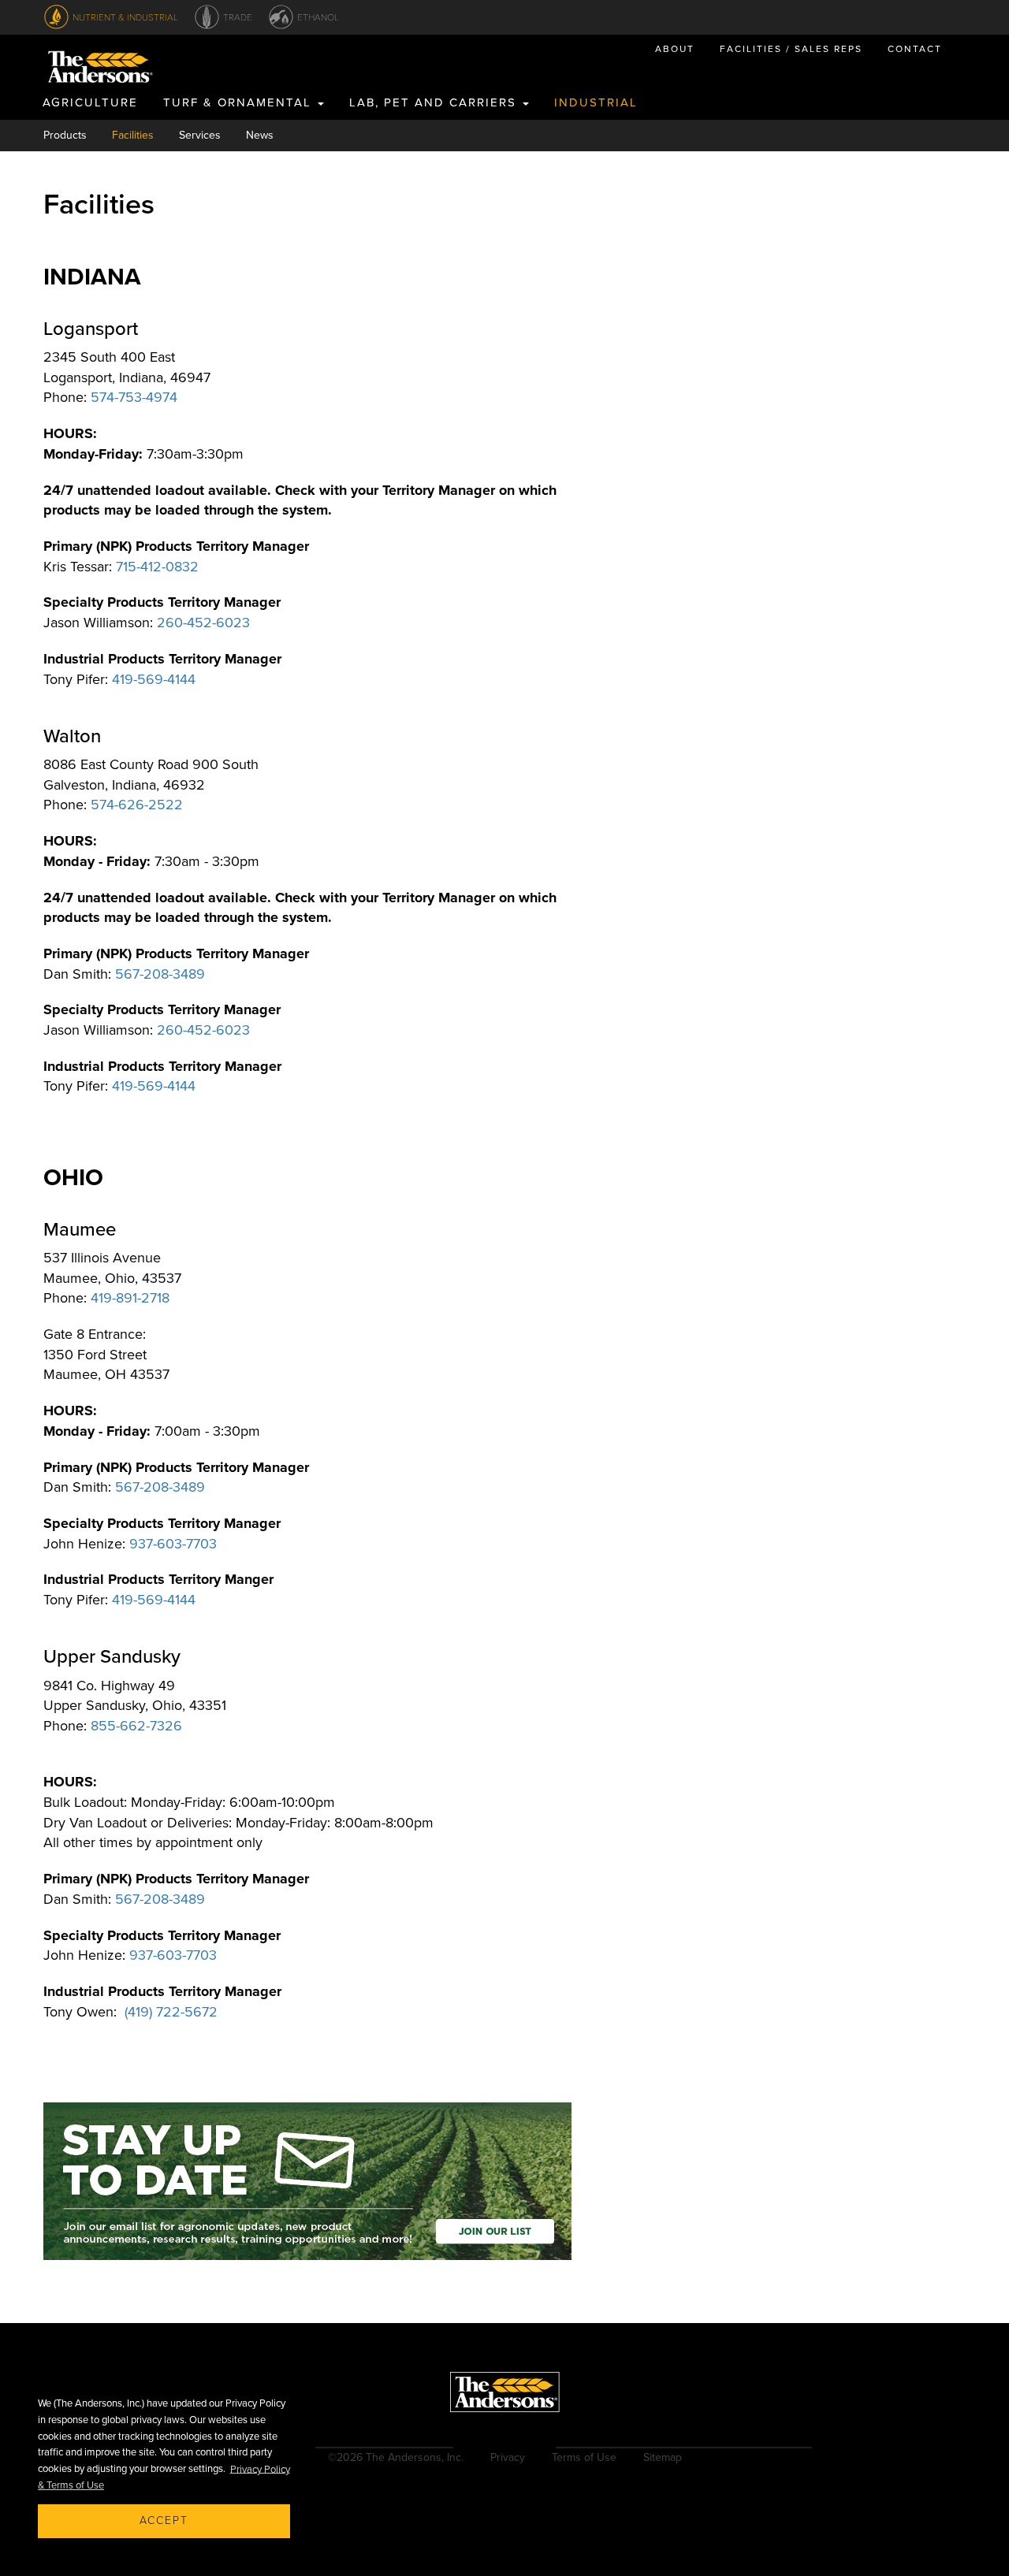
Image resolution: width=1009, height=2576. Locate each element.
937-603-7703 (173, 1544)
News (260, 135)
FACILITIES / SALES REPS (791, 49)
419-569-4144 (154, 679)
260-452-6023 (203, 623)
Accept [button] (164, 2520)
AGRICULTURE (90, 102)
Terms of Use (584, 2457)
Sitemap (663, 2457)
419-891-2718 (130, 1298)
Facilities (133, 135)
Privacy (508, 2457)
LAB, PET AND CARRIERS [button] (435, 102)
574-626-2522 (137, 805)
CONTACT (915, 49)
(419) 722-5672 (171, 2012)
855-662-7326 (136, 1726)
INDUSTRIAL (596, 102)
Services (200, 135)
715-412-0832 (157, 567)
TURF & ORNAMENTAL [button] (240, 102)
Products (65, 135)
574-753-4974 (134, 397)
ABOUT (675, 49)
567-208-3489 (160, 974)
